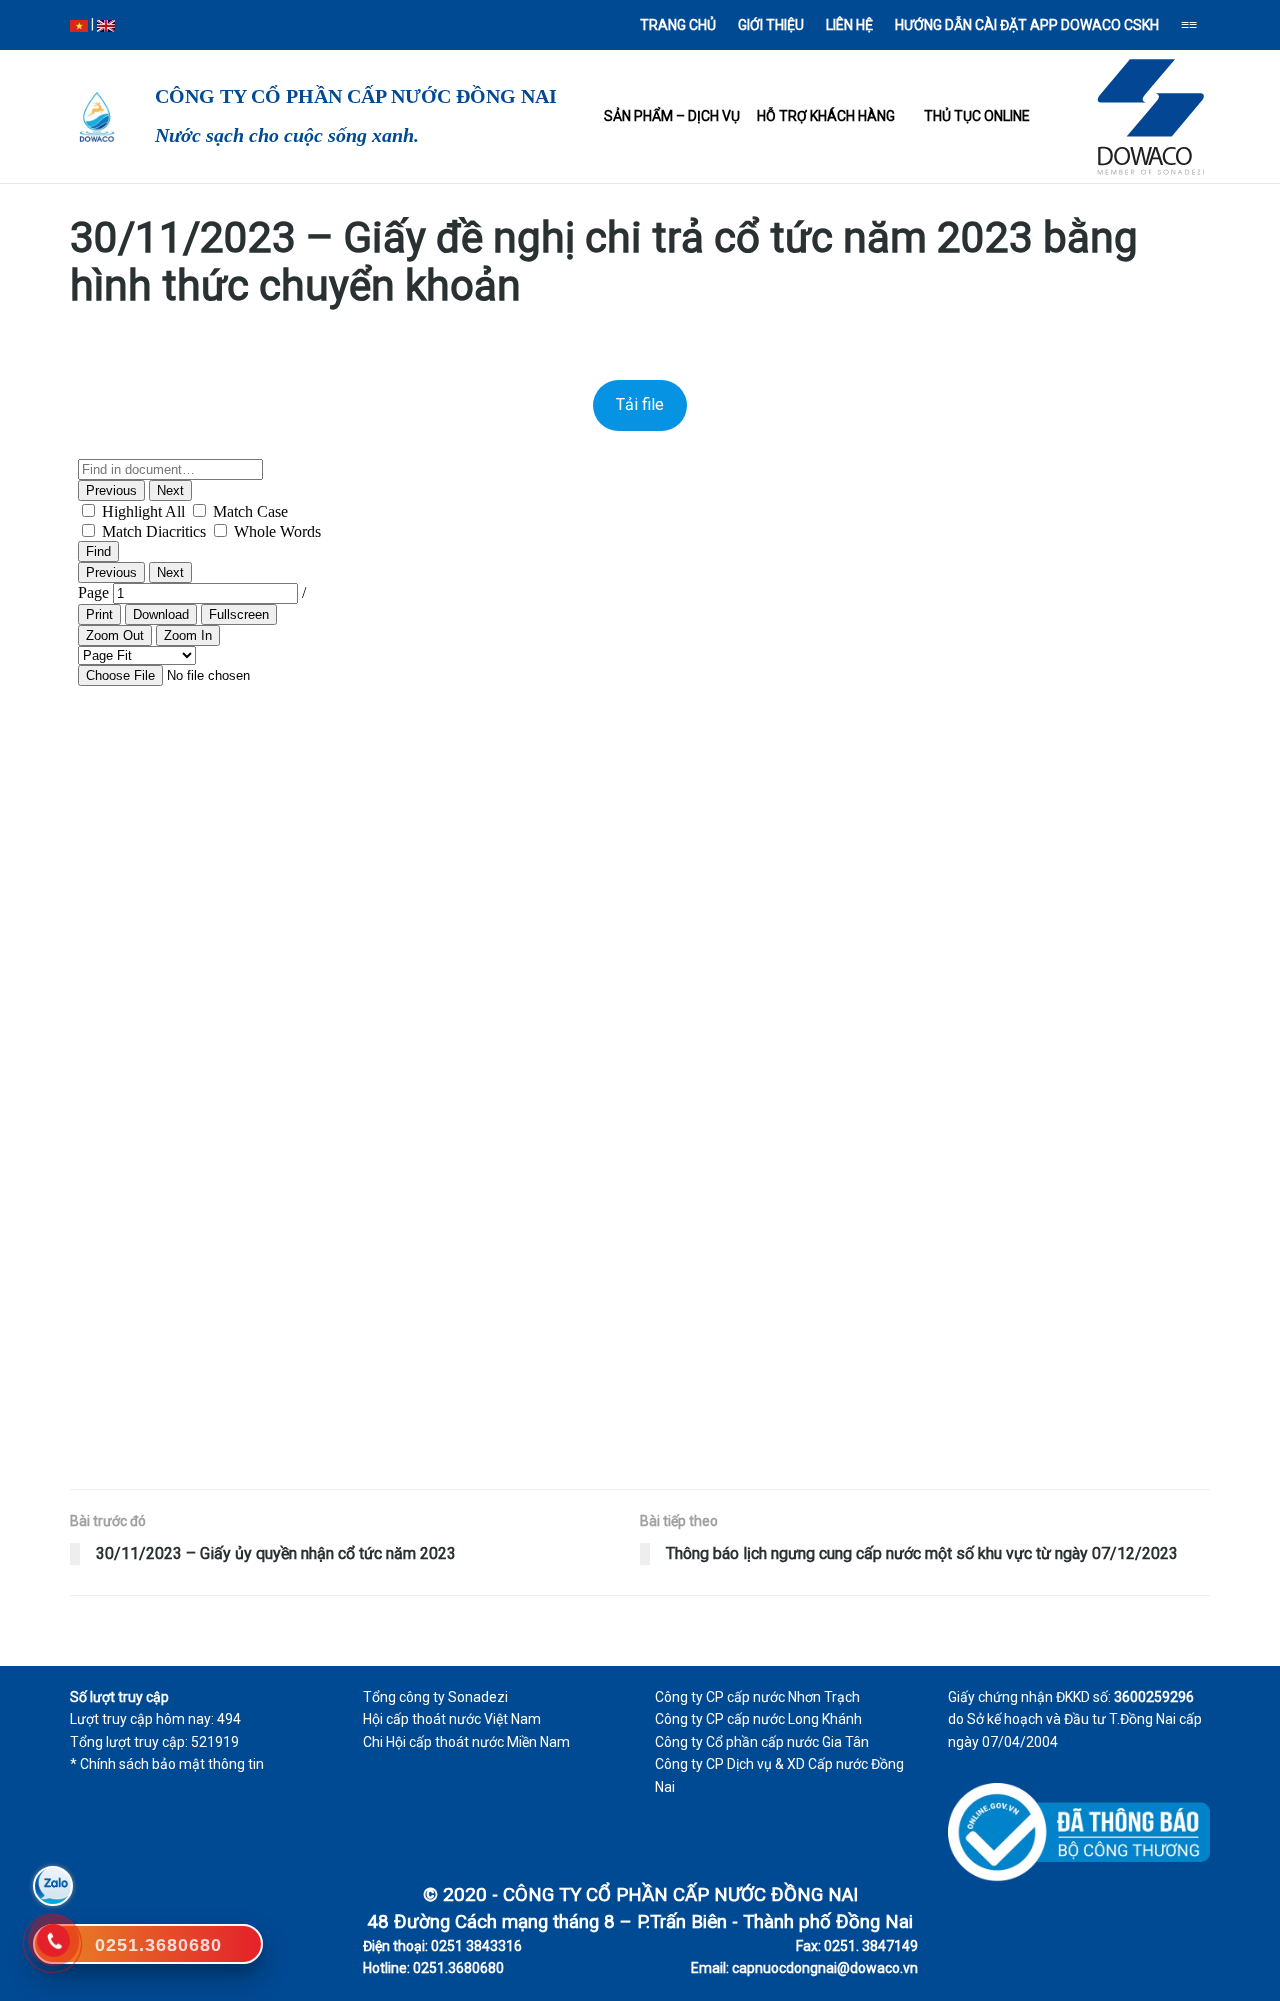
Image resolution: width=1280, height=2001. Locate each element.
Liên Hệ (849, 25)
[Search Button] (151, 25)
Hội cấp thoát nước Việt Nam (452, 1719)
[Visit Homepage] (95, 117)
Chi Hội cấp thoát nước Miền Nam (466, 1742)
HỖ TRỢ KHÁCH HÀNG (826, 116)
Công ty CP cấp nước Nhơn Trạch (757, 1697)
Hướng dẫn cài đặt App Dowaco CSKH (1027, 25)
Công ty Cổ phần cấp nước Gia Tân (762, 1742)
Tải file (640, 404)
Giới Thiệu (771, 25)
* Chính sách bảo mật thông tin (167, 1764)
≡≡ (1189, 25)
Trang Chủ (678, 25)
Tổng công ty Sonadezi (435, 1697)
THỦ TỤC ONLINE (977, 116)
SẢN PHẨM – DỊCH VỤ (672, 116)
